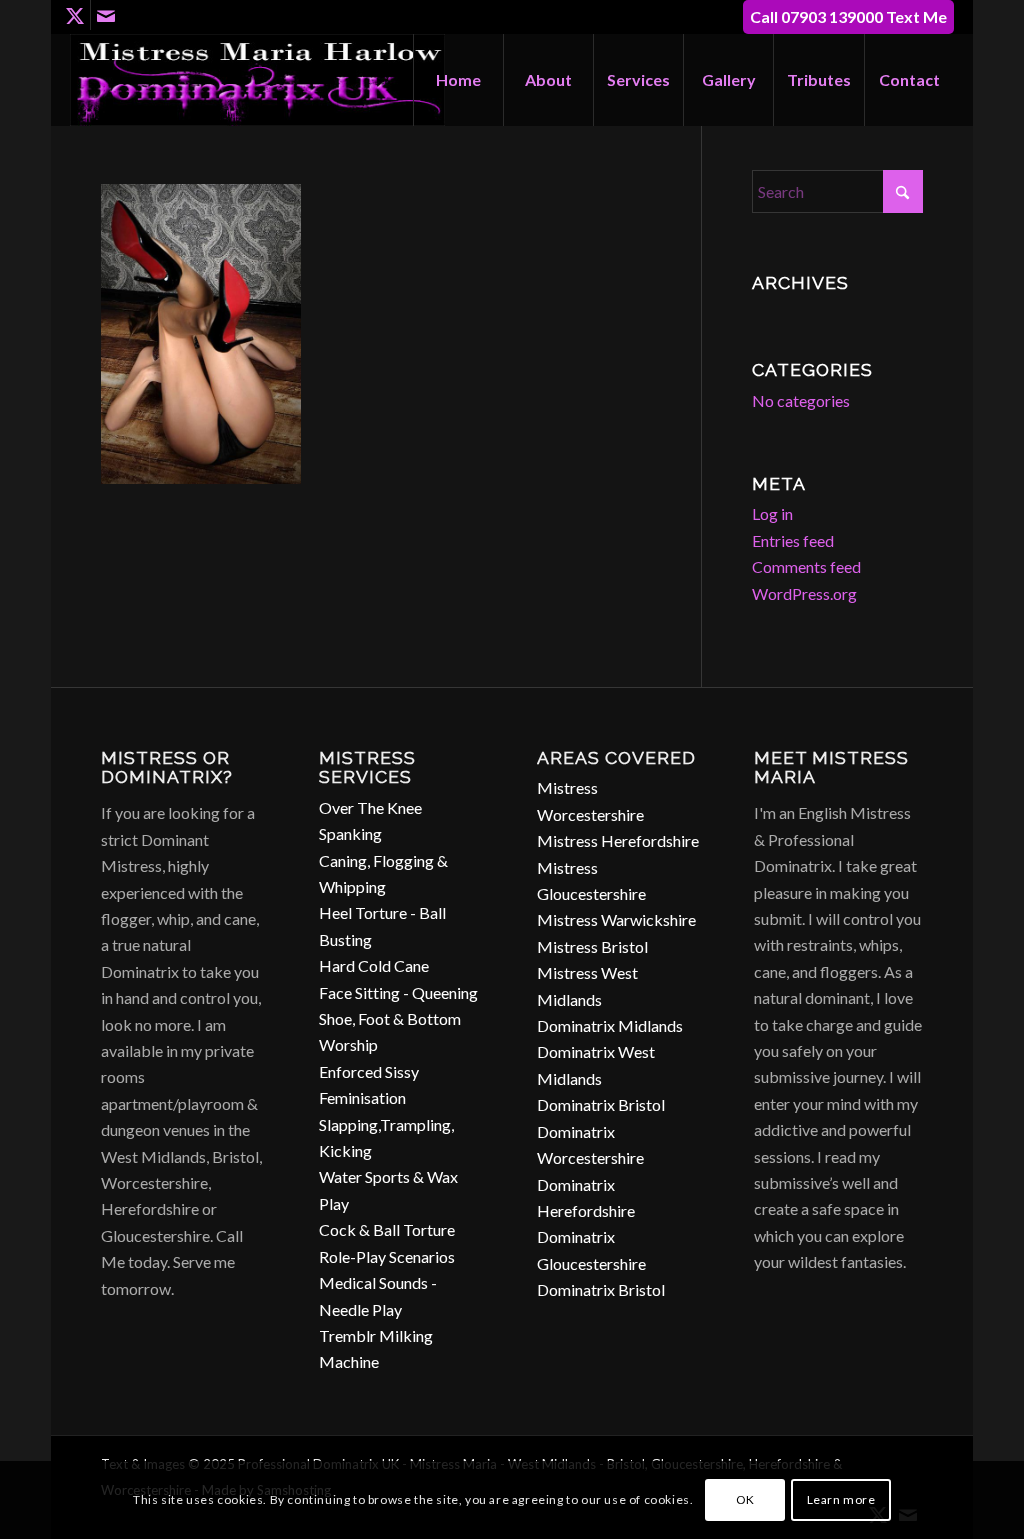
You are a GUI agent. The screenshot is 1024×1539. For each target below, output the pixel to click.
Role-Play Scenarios (387, 1256)
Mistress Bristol (592, 946)
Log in (772, 513)
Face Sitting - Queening (398, 992)
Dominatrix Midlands (610, 1025)
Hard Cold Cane (374, 965)
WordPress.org (804, 593)
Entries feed (793, 540)
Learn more (841, 1499)
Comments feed (806, 566)
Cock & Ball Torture (387, 1229)
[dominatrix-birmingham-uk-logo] (257, 80)
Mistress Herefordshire (618, 840)
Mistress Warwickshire (616, 919)
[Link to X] (75, 15)
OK (745, 1499)
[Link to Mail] (106, 15)
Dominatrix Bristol (601, 1104)
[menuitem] (458, 80)
